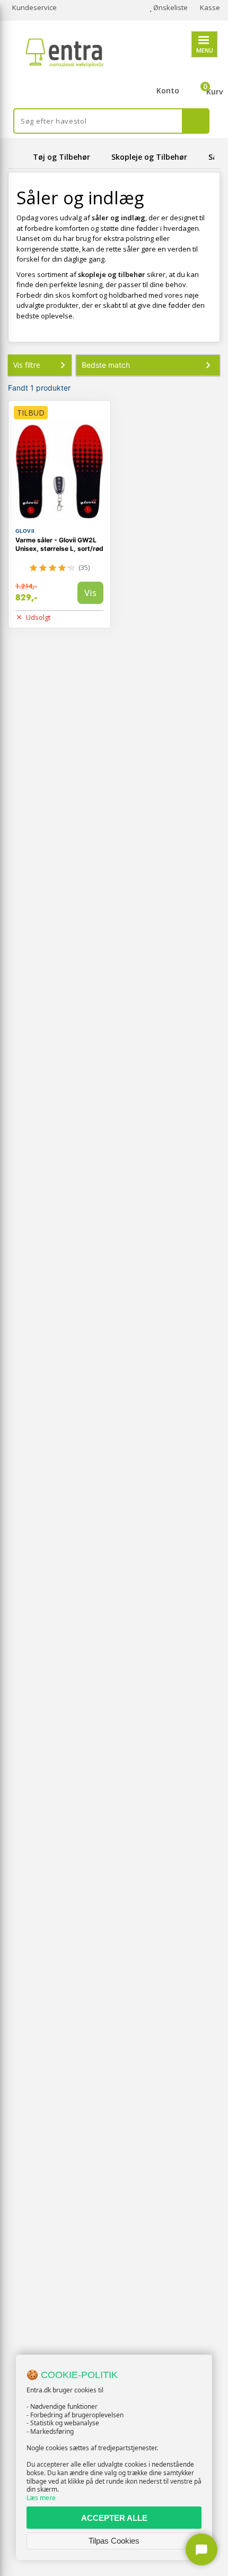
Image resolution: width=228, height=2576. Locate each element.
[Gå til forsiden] (19, 157)
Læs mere (41, 2498)
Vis (90, 593)
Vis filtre (27, 365)
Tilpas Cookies (114, 2541)
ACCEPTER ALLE (114, 2518)
